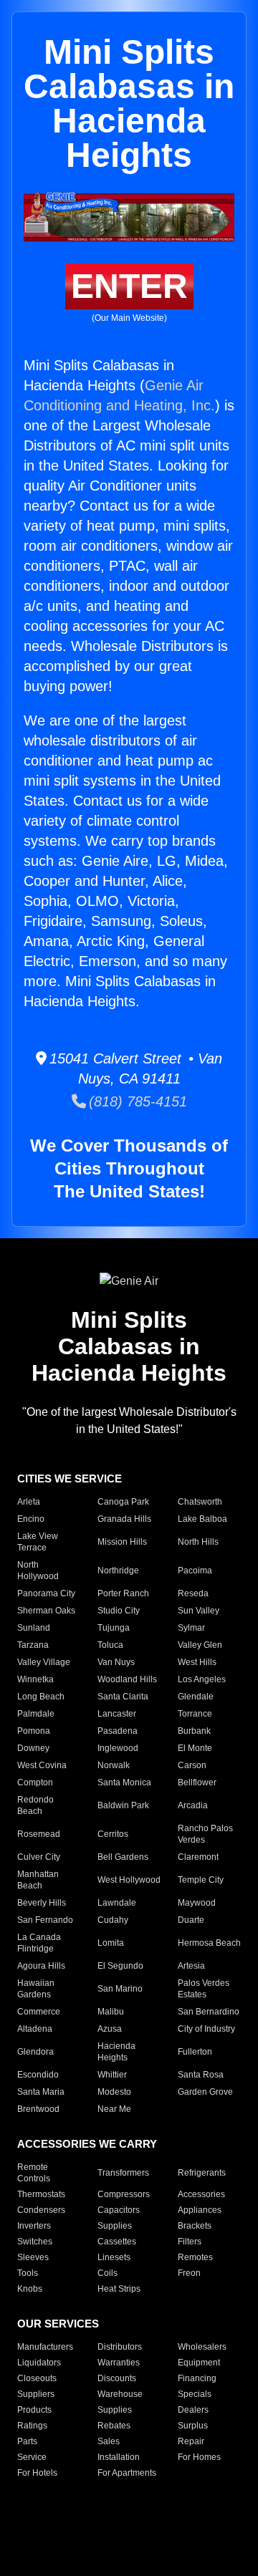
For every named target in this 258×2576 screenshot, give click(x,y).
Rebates (114, 2426)
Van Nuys (116, 1662)
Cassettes (117, 2242)
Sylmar (191, 1628)
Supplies (115, 2226)
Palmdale (36, 1714)
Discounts (117, 2378)
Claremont (198, 1857)
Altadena (35, 2029)
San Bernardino (209, 2012)
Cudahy (113, 1920)
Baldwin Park (123, 1805)
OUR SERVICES (58, 2324)
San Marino (120, 1989)
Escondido (38, 2075)
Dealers (193, 2410)
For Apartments (127, 2473)
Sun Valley (199, 1611)
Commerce (39, 2012)
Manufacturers (45, 2347)
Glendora (35, 2052)
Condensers (41, 2210)
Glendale (196, 1697)
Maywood (197, 1903)
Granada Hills (124, 1519)
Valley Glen (200, 1645)
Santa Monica (124, 1783)
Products (34, 2410)
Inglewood (118, 1748)
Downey (33, 1748)
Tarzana (33, 1645)
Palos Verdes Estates (204, 1989)
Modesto (114, 2092)
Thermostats (41, 2194)
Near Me (114, 2109)
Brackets (195, 2226)
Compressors (124, 2194)
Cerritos (113, 1834)
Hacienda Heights (116, 2052)
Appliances (200, 2210)
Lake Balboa (202, 1519)
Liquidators (39, 2363)
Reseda (193, 1593)
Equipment (199, 2363)
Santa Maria (41, 2092)
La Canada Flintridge (39, 1943)
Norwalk (114, 1765)
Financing (197, 2378)
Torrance (195, 1714)
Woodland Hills (127, 1679)
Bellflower (197, 1783)
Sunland (34, 1628)
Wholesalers (202, 2347)
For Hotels (37, 2473)
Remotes (195, 2257)
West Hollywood (129, 1880)
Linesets (114, 2257)
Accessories (201, 2194)
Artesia (191, 1966)
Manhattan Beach (38, 1880)
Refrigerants (202, 2173)
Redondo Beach (35, 1805)
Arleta (29, 1502)
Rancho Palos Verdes (205, 1834)
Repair (191, 2441)
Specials (195, 2394)
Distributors (120, 2347)
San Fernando (45, 1920)
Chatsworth (200, 1502)
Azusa (110, 2029)
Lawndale (117, 1903)
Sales (109, 2441)
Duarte (191, 1920)
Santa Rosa (201, 2075)
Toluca (110, 1645)
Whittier (112, 2075)
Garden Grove (205, 2092)
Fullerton (195, 2052)
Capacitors (119, 2210)
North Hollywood (38, 1571)
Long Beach (41, 1697)
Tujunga (114, 1628)
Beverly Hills (42, 1903)
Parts (27, 2441)
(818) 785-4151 (137, 1101)
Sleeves (33, 2257)
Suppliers (36, 2394)
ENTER (129, 286)
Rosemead (39, 1834)
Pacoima (195, 1571)
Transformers (123, 2173)
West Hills (197, 1662)
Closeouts (37, 2378)
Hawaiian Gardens (36, 1989)
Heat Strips (119, 2289)
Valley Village (44, 1662)
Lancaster (117, 1714)
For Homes (199, 2457)
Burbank (194, 1731)
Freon (189, 2273)
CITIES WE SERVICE (70, 1478)
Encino (31, 1519)
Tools (28, 2273)
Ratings (32, 2426)
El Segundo (120, 1966)
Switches (35, 2242)
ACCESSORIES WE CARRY (87, 2144)
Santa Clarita (123, 1697)
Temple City (201, 1880)
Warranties (119, 2363)
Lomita (111, 1943)
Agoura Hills (41, 1966)
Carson (192, 1765)
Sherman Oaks (46, 1611)
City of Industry (206, 2029)
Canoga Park (123, 1502)
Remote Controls (34, 2173)
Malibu (111, 2012)
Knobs (30, 2289)
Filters (190, 2242)
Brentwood (38, 2109)
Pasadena (118, 1731)
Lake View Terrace (38, 1542)
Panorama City (46, 1593)
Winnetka (35, 1679)
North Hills (198, 1542)
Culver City (39, 1857)
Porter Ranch (123, 1593)
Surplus (193, 2426)
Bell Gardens (123, 1857)
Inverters (34, 2226)
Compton (35, 1783)
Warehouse (120, 2394)
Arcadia (193, 1805)
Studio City (119, 1611)
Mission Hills (122, 1542)
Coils (107, 2273)
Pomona (34, 1731)
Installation (119, 2457)
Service (32, 2457)
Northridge (118, 1571)
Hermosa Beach (209, 1943)
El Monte (195, 1748)
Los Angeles (202, 1679)
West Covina (42, 1765)
